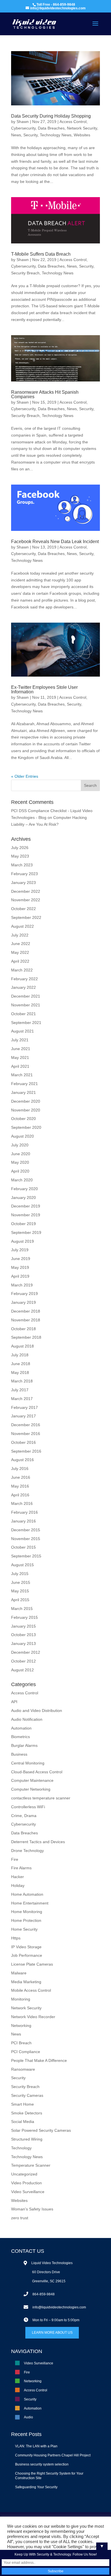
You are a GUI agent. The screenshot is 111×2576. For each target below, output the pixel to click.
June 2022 (21, 944)
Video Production (26, 2183)
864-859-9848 (44, 2294)
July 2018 (20, 1355)
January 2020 (23, 1198)
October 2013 (23, 1635)
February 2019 (24, 1294)
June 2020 (21, 1154)
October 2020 (23, 1119)
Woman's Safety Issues (32, 2209)
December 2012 (26, 1652)
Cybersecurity (23, 128)
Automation (21, 1728)
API (14, 1702)
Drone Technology (27, 1851)
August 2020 (22, 1136)
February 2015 (24, 1617)
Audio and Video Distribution (37, 1711)
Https (16, 1938)
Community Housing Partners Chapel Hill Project (53, 2455)
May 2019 (20, 1267)
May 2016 (20, 1486)
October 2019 (23, 1224)
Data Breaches (51, 128)
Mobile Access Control (31, 1990)
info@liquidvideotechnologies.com (59, 2307)
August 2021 (22, 1031)
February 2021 (24, 1084)
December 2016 (26, 1425)
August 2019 (22, 1241)
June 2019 (21, 1259)
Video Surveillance (28, 2192)
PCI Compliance (26, 2052)
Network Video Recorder (33, 2017)
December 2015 (26, 1530)
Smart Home (22, 2104)
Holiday (18, 1885)
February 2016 (24, 1512)
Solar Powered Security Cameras (41, 2130)
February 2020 (24, 1189)
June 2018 (21, 1364)
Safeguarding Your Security (36, 2487)
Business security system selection (42, 2464)
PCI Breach (21, 2043)
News (16, 135)
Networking (21, 2026)
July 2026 (20, 848)
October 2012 (23, 1661)
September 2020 (26, 1127)
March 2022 (22, 970)
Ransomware (23, 2069)
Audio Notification (27, 1719)
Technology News (56, 135)
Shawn (23, 122)
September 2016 (26, 1451)
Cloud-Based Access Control (37, 1772)
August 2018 (22, 1346)
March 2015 (22, 1609)
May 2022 (20, 952)
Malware (19, 1973)
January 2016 (23, 1521)
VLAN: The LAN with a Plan (36, 2446)
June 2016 (21, 1477)
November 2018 (26, 1320)
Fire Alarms (21, 1868)
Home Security (24, 1929)
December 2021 (26, 996)
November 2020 (26, 1110)
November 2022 (26, 900)
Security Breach (25, 273)
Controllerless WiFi (28, 1807)
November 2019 (26, 1215)
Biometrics (20, 1737)
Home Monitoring (27, 1912)
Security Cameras (27, 2095)
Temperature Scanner (31, 2165)
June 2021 (21, 1049)
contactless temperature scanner (41, 1798)
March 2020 (22, 1180)
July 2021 (20, 1040)
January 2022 (23, 987)
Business (19, 1754)
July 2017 (20, 1390)
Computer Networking (31, 1789)
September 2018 (26, 1337)
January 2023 (23, 883)
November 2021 (26, 1005)
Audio (28, 2417)
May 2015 (20, 1591)
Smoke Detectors (27, 2113)
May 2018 (20, 1373)
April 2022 (20, 961)
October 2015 (23, 1547)
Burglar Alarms (24, 1745)
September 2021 (26, 1023)
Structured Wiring (27, 2139)
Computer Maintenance (32, 1780)
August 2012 (22, 1670)
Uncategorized (24, 2174)
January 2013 (23, 1643)
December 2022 (26, 891)
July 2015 (20, 1574)
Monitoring (21, 1999)
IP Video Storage (26, 1947)
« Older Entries (25, 776)
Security (30, 135)
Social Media (23, 2122)
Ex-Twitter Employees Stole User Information (44, 690)
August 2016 (22, 1460)
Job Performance (27, 1955)
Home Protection (26, 1920)
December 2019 (26, 1206)
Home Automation (27, 1894)
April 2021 (20, 1066)
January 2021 (23, 1092)
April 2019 (20, 1276)
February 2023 (24, 874)
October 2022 (23, 909)
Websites (82, 135)
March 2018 (22, 1381)
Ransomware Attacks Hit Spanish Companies (45, 394)
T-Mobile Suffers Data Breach (41, 254)
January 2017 (23, 1416)
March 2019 (22, 1285)
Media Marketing (26, 1982)
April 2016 (20, 1495)
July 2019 (20, 1250)
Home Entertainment (30, 1903)
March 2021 (22, 1075)
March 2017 (22, 1399)
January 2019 (23, 1302)
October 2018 (23, 1329)
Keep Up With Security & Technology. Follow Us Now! (56, 2554)
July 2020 (20, 1145)
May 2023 (20, 856)
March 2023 (22, 865)
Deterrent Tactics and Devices (38, 1842)
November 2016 (26, 1434)
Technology (21, 2148)
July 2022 (20, 935)
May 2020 (20, 1162)
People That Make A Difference (39, 2060)
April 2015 (20, 1600)
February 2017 (24, 1407)
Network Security (82, 128)
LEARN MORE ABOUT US (52, 2333)
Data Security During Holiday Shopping (51, 116)
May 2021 (20, 1057)
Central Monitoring (28, 1763)
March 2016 (22, 1503)
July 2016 (20, 1469)
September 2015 (26, 1556)
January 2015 (23, 1626)
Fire (15, 1859)
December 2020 (26, 1101)
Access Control (73, 122)
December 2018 (26, 1311)
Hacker (18, 1877)
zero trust (20, 2218)
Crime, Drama (24, 1816)
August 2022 (22, 926)
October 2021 (23, 1014)
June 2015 (21, 1582)
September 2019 (26, 1232)
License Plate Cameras (32, 1964)
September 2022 (26, 917)
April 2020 (20, 1171)
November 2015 (26, 1539)
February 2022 (24, 979)
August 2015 (22, 1565)
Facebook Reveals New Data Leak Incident (55, 542)
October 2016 (23, 1442)
